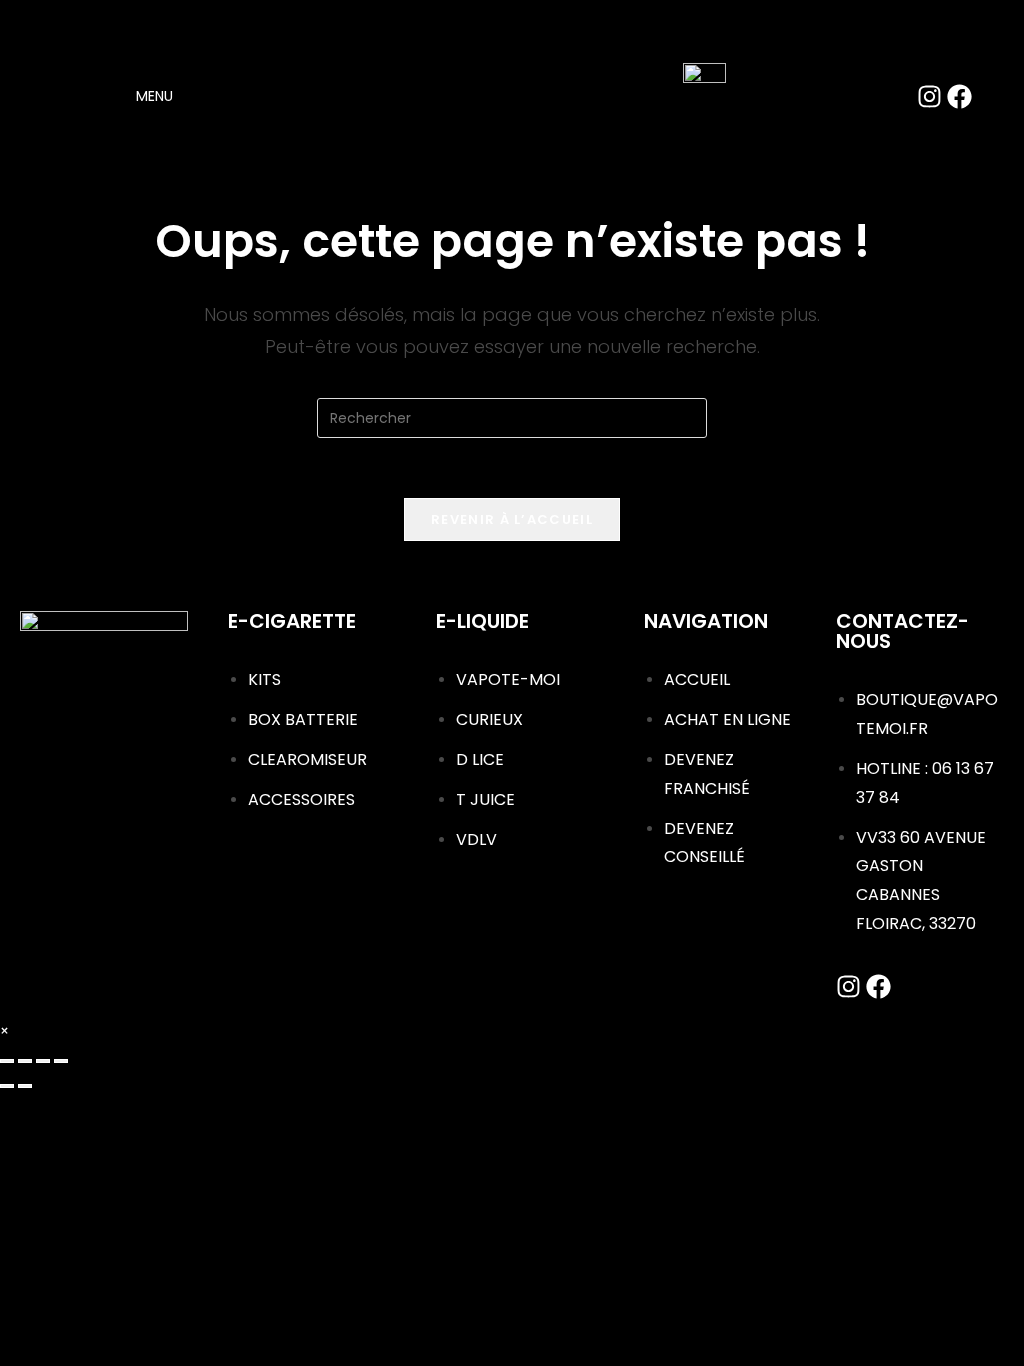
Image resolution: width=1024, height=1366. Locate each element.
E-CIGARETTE (292, 621)
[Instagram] (929, 96)
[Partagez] (43, 1061)
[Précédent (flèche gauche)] (7, 1086)
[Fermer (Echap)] (61, 1061)
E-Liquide (482, 621)
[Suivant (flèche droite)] (25, 1086)
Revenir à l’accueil (512, 519)
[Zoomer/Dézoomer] (7, 1061)
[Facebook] (959, 96)
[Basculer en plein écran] (25, 1061)
